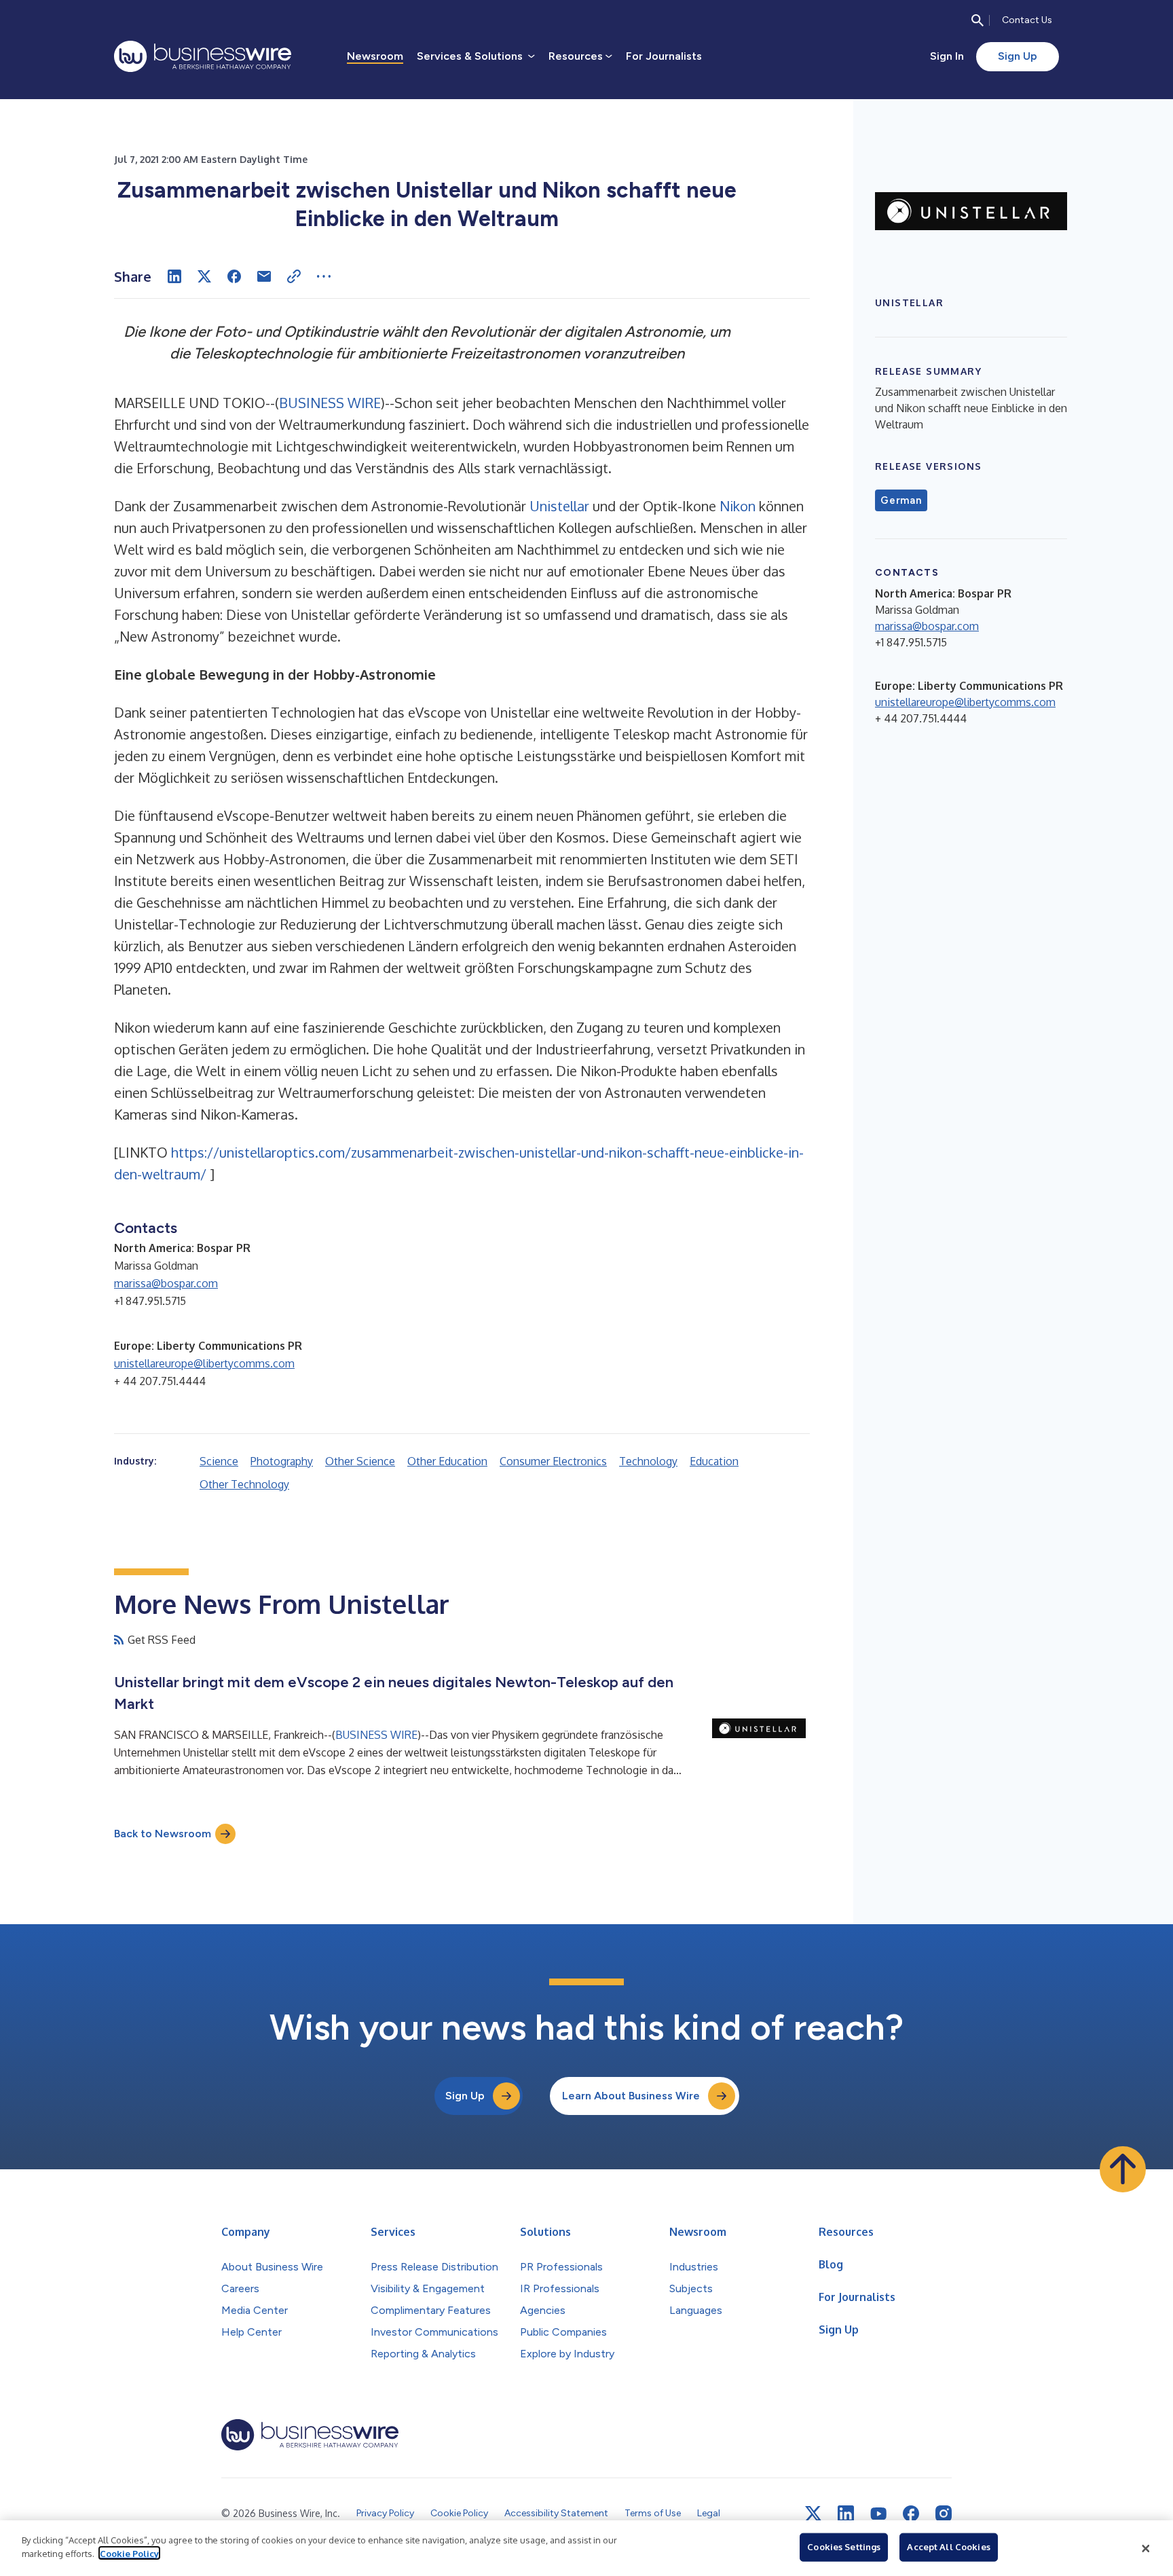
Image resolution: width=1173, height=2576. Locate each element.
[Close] (1146, 2548)
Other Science (360, 1461)
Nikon (738, 506)
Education (714, 1461)
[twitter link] (813, 2514)
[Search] (977, 20)
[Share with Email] (264, 276)
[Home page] (203, 56)
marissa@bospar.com (166, 1283)
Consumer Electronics (553, 1461)
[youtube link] (878, 2514)
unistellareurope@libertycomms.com (204, 1363)
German (901, 500)
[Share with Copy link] (294, 276)
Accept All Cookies (948, 2547)
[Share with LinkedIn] (174, 276)
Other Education (447, 1461)
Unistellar (559, 506)
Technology (648, 1461)
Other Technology (244, 1484)
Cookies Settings (844, 2547)
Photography (282, 1461)
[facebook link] (911, 2514)
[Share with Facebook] (234, 276)
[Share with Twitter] (204, 276)
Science (219, 1461)
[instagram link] (944, 2514)
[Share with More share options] (324, 276)
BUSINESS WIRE (330, 403)
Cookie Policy (129, 2553)
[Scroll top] (1123, 2169)
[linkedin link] (846, 2514)
